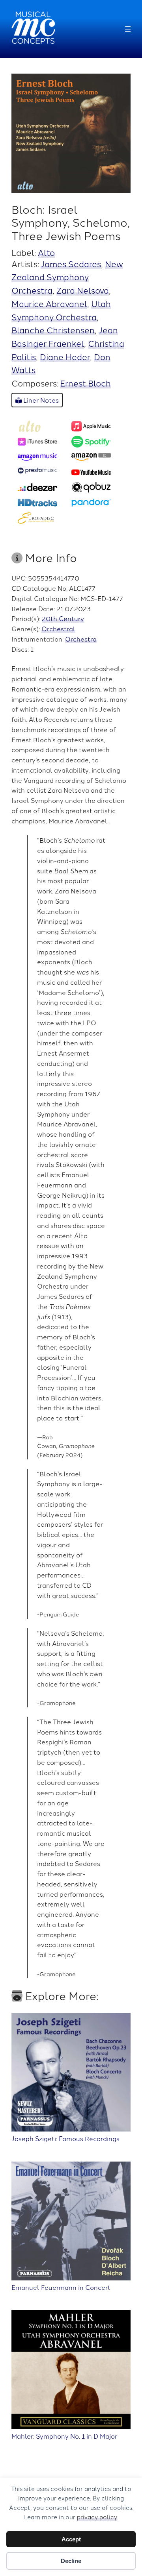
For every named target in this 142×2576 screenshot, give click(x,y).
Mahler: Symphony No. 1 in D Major (64, 2436)
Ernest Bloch (85, 383)
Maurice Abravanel (49, 303)
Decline (71, 2561)
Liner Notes (40, 400)
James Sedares (71, 264)
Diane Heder (65, 356)
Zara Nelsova (83, 290)
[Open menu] (128, 29)
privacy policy (97, 2517)
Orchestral (58, 629)
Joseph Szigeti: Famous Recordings (65, 2138)
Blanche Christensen (53, 330)
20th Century (63, 618)
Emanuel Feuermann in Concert (61, 2287)
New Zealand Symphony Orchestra (67, 277)
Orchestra (81, 639)
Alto (46, 252)
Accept (71, 2539)
